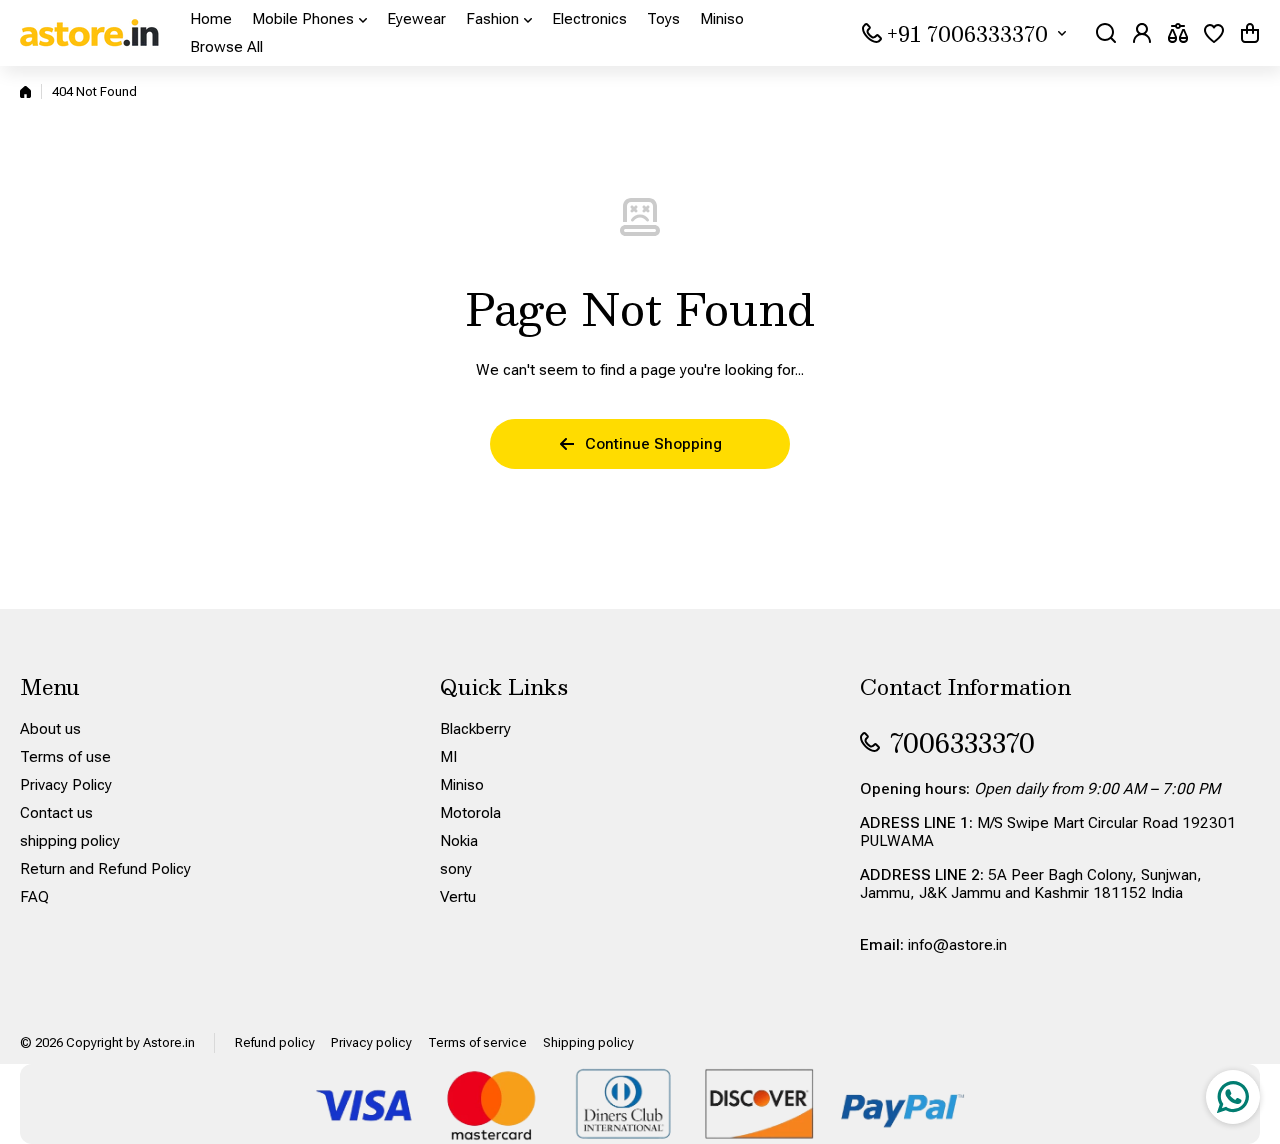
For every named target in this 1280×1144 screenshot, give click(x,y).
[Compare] (1178, 33)
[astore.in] (90, 33)
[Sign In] (1142, 33)
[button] (1250, 33)
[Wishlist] (1214, 33)
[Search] (1106, 33)
